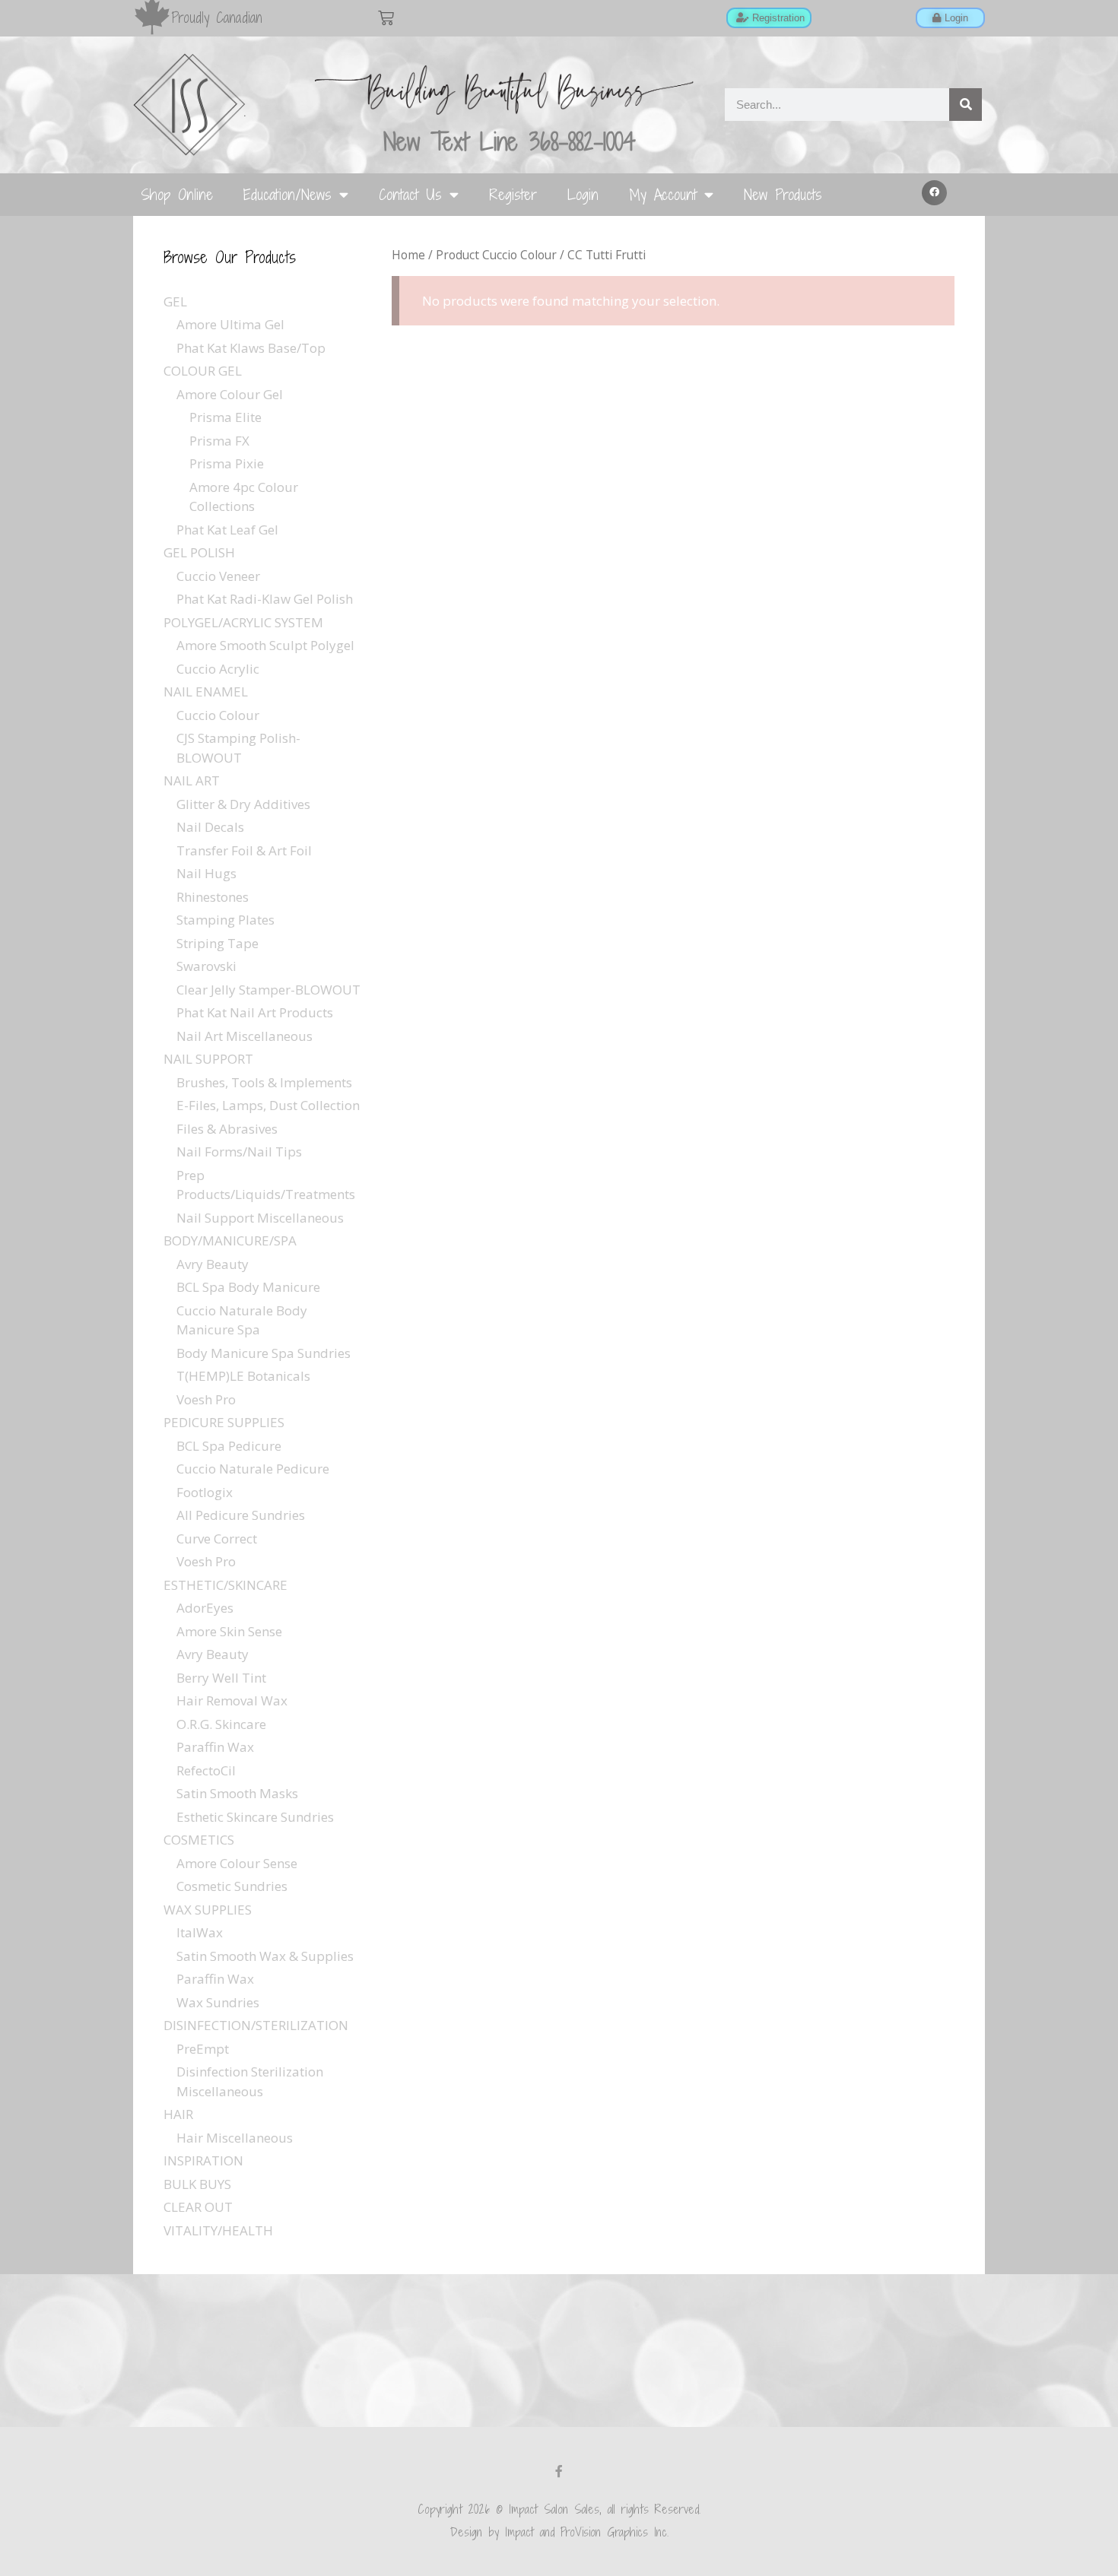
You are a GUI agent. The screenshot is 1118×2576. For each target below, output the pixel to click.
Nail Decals (210, 827)
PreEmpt (203, 2049)
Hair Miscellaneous (235, 2138)
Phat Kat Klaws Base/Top (251, 348)
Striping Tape (218, 943)
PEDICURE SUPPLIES (224, 1422)
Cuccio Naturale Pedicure (253, 1469)
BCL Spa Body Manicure (248, 1287)
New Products (783, 194)
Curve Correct (217, 1539)
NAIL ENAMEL (206, 692)
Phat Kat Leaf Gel (227, 530)
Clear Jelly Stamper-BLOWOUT (268, 990)
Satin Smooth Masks (237, 1793)
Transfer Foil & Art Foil (244, 850)
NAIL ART (192, 780)
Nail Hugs (206, 873)
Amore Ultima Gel (230, 324)
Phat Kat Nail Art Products (255, 1012)
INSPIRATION (203, 2160)
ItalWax (200, 1932)
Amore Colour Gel (230, 394)
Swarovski (206, 966)
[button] (935, 193)
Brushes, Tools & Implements (264, 1082)
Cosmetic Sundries (232, 1886)
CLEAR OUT (198, 2207)
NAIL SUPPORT (208, 1059)
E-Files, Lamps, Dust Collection (268, 1105)
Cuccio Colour (218, 715)
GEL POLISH (199, 552)
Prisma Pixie (227, 463)
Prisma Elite (226, 417)
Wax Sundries (218, 2002)
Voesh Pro (206, 1399)
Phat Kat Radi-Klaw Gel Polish (265, 599)
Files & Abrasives (227, 1129)
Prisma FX (219, 441)
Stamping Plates (226, 920)
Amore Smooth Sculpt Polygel (265, 645)
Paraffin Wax (215, 1747)
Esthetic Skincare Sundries (255, 1817)
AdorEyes (205, 1608)
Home (408, 255)
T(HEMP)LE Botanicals (243, 1376)
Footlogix (205, 1492)
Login (583, 194)
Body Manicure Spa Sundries (264, 1353)
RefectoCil (206, 1770)
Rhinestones (213, 897)
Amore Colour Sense (237, 1863)
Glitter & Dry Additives (243, 804)
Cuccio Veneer (218, 576)
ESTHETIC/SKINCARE (226, 1585)
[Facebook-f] (559, 2471)
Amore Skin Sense (229, 1631)
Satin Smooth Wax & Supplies (265, 1956)
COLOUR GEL (203, 371)
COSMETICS (199, 1840)
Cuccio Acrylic (218, 669)
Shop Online (177, 194)
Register (513, 194)
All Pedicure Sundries (241, 1515)
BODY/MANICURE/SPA (230, 1240)
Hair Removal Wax (232, 1700)
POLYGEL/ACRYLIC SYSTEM (243, 622)
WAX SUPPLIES (208, 1910)
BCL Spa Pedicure (229, 1446)
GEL (175, 301)
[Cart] (386, 18)
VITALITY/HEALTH (218, 2230)
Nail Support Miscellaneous (260, 1218)
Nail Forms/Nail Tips (239, 1152)
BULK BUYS (197, 2184)
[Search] (966, 105)
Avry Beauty (213, 1264)
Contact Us (410, 194)
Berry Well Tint (221, 1678)
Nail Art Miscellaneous (245, 1036)
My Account (663, 194)
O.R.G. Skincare (221, 1724)
